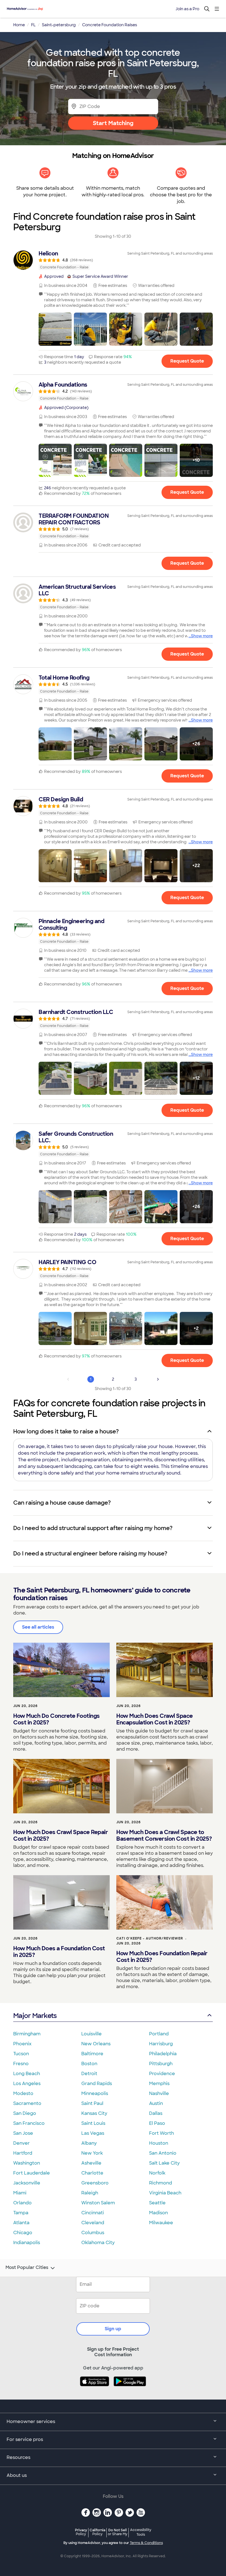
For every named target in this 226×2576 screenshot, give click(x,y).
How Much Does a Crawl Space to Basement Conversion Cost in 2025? (164, 1835)
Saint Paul (92, 2103)
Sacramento (27, 2103)
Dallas (156, 2113)
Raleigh (90, 2193)
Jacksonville (27, 2183)
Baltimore (92, 2054)
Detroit (89, 2074)
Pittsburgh (161, 2064)
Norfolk (157, 2173)
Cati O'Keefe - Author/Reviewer (150, 1938)
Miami (20, 2193)
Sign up (113, 2329)
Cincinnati (93, 2213)
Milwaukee (161, 2223)
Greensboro (95, 2183)
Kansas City (94, 2113)
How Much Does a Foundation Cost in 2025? (59, 1952)
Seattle (157, 2203)
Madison (158, 2213)
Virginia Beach (165, 2193)
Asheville (91, 2163)
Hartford (23, 2153)
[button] (55, 329)
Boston (89, 2064)
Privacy (81, 2532)
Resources (18, 2457)
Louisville (92, 2034)
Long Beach (27, 2074)
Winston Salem (98, 2203)
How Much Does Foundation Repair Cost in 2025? (162, 1957)
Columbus (93, 2233)
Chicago (23, 2233)
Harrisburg (161, 2044)
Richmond (161, 2183)
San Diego (25, 2113)
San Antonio (163, 2153)
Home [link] (19, 25)
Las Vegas (93, 2133)
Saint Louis (93, 2123)
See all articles (38, 1627)
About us (17, 2475)
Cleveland (93, 2223)
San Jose (23, 2133)
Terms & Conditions (146, 2543)
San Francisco (29, 2123)
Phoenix (22, 2044)
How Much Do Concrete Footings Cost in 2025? (57, 1719)
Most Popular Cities (27, 2268)
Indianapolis (27, 2243)
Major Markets (35, 2016)
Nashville (159, 2093)
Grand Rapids (97, 2084)
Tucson (21, 2054)
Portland (159, 2034)
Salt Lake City (164, 2163)
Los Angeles (27, 2084)
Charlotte (92, 2173)
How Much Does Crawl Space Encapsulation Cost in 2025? (155, 1719)
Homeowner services (31, 2422)
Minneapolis (95, 2093)
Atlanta (21, 2223)
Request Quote (187, 361)
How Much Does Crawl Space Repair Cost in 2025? (60, 1835)
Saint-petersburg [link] (59, 25)
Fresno (21, 2064)
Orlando (22, 2203)
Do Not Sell (118, 2532)
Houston (159, 2143)
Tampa (21, 2213)
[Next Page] (158, 1379)
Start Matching (113, 123)
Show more (202, 636)
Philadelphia (163, 2054)
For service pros (25, 2439)
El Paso (157, 2123)
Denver (21, 2143)
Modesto (23, 2093)
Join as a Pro (187, 9)
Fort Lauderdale (32, 2173)
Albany (89, 2143)
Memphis (159, 2084)
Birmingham (27, 2034)
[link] (113, 260)
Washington (27, 2163)
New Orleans (96, 2044)
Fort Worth (162, 2133)
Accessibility (141, 2532)
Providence (162, 2074)
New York (92, 2153)
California (97, 2532)
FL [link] (33, 25)
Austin (156, 2103)
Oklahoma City (98, 2243)
